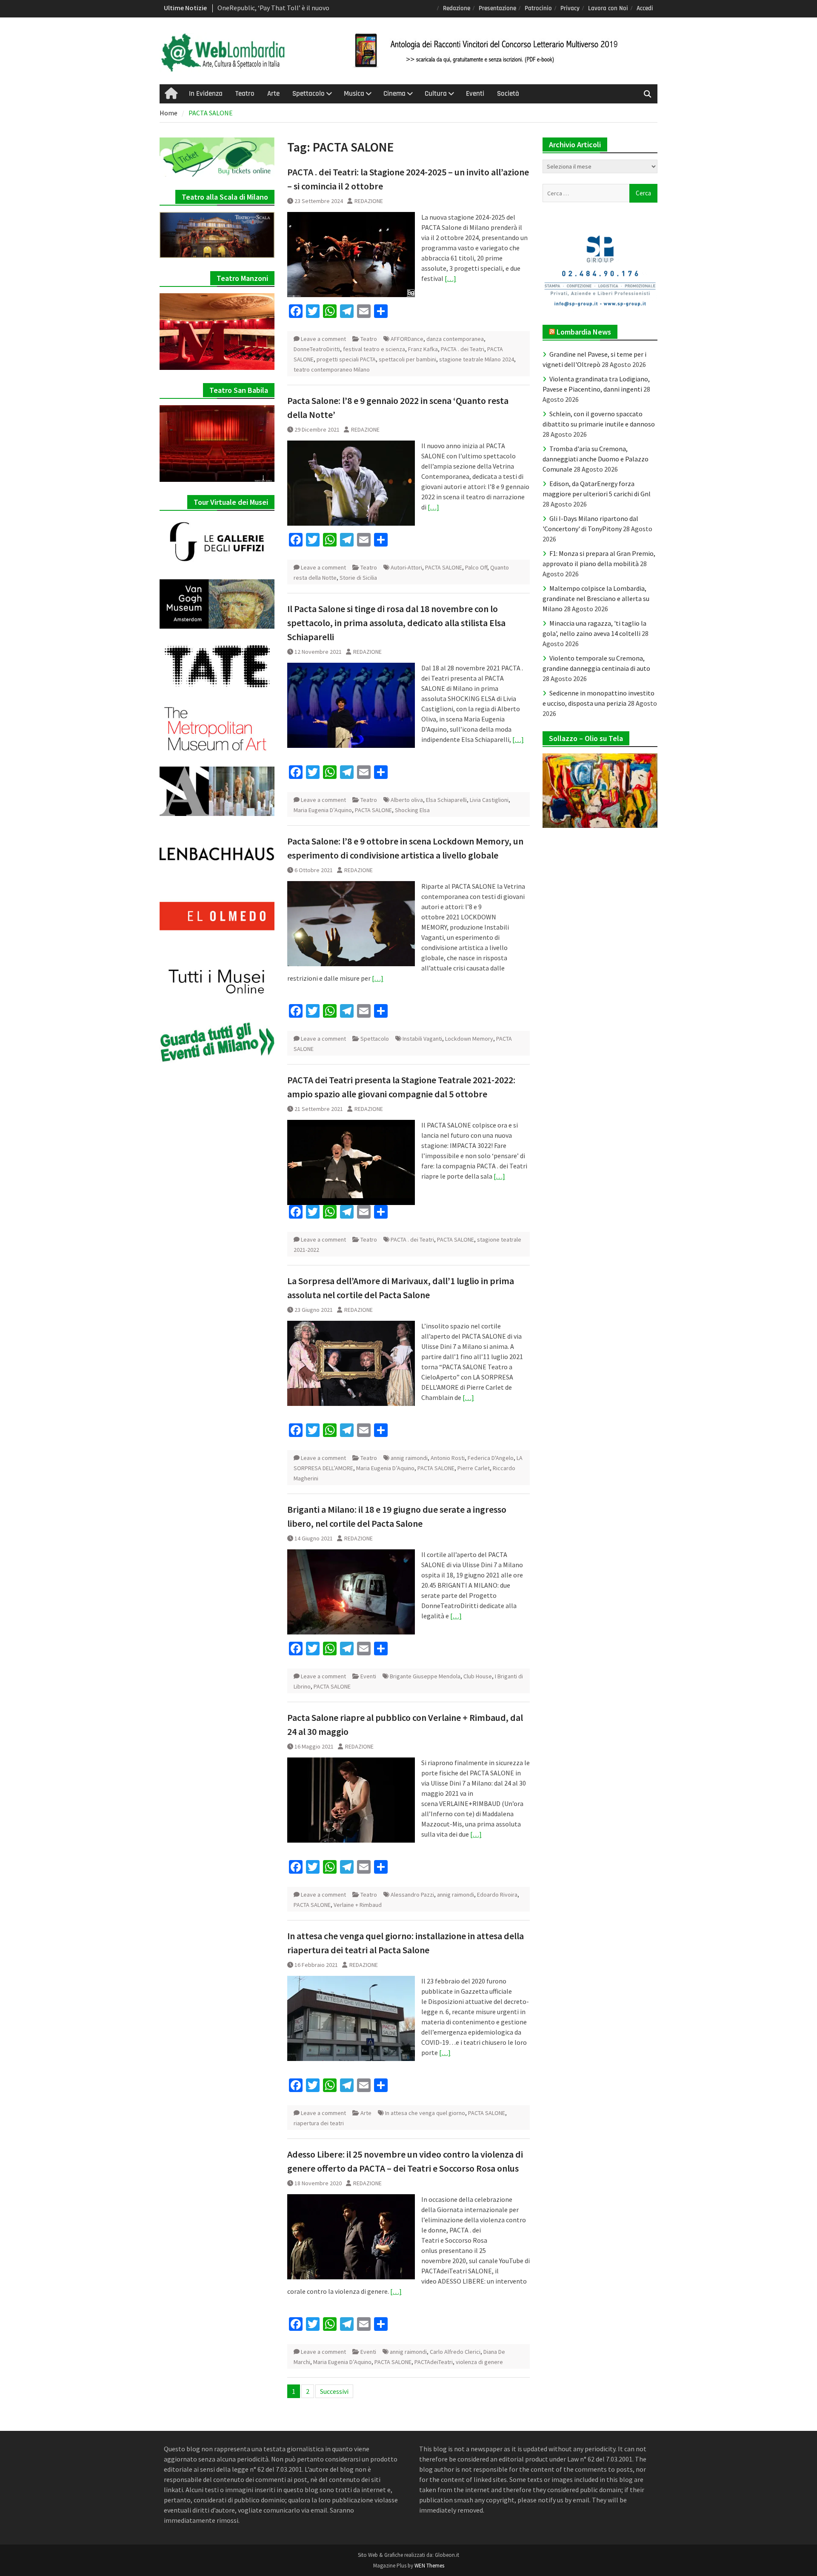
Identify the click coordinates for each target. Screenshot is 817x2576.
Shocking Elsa (412, 810)
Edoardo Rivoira (497, 1895)
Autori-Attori (406, 567)
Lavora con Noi (608, 8)
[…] (450, 278)
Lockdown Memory (469, 1039)
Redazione (457, 8)
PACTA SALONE (444, 567)
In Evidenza (206, 94)
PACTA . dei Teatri (463, 349)
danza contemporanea (455, 339)
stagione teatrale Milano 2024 (477, 359)
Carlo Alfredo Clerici (455, 2352)
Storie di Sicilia (358, 578)
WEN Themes (429, 2566)
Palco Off (476, 567)
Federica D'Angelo (491, 1458)
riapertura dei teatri (319, 2123)
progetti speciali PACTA (346, 359)
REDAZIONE (369, 201)
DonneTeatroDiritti (317, 349)
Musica (354, 94)
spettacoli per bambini (407, 359)
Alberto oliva (407, 800)
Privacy (570, 8)
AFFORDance (407, 339)
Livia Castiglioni (489, 800)
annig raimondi (409, 1458)
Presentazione (497, 8)
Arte (273, 94)
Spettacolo (309, 94)
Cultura (436, 94)
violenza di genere (479, 2362)
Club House (478, 1676)
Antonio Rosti (448, 1458)
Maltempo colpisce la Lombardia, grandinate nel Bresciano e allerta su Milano (596, 598)
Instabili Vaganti (422, 1039)
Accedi (645, 8)
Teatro (245, 94)
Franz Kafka (423, 349)
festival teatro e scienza (374, 349)
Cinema (394, 94)
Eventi (475, 94)
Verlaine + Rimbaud (358, 1905)
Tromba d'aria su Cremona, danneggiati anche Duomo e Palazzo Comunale (596, 459)
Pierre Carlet (474, 1468)
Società (508, 94)
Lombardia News (584, 332)
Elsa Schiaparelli (446, 800)
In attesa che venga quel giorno (425, 2113)
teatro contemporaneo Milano (332, 369)
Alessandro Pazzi (412, 1895)
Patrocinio (538, 8)
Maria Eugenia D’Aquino (323, 810)
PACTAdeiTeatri (434, 2362)
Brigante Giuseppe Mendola (425, 1676)
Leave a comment (323, 339)
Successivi (334, 2391)
